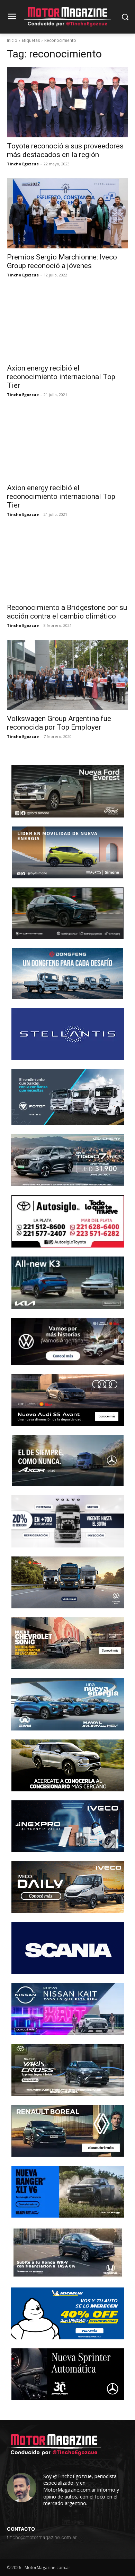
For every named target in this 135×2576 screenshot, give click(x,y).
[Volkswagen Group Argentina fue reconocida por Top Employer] (67, 675)
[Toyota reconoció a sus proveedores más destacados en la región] (67, 102)
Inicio (12, 40)
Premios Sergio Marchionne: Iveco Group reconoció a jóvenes (62, 261)
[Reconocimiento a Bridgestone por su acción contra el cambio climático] (67, 564)
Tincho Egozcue (23, 164)
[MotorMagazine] (67, 17)
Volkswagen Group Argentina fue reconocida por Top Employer (59, 723)
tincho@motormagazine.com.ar (42, 2537)
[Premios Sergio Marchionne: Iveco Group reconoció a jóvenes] (67, 213)
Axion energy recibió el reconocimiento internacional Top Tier (61, 377)
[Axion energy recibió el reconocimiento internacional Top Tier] (67, 324)
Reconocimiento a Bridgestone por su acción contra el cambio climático (67, 612)
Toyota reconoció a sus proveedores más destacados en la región (65, 150)
